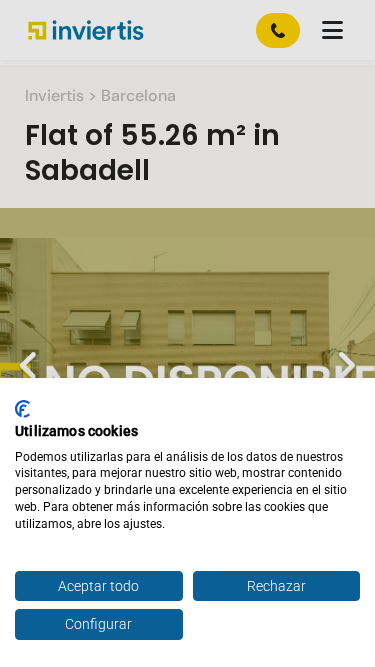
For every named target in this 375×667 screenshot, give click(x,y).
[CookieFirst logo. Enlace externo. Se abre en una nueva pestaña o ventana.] (22, 409)
